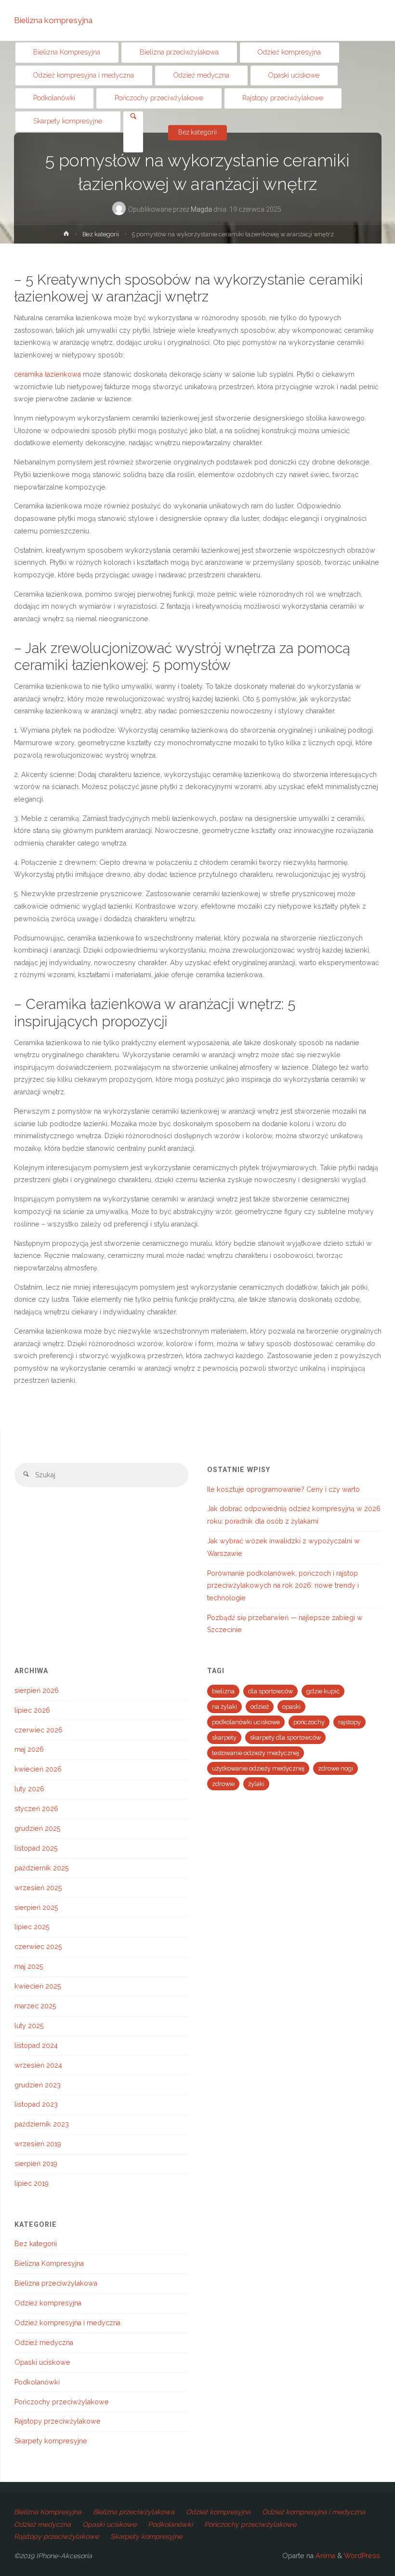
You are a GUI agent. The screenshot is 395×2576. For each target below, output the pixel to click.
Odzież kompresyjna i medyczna (67, 2323)
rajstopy (349, 1722)
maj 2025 (29, 1966)
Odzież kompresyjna (48, 2303)
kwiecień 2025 (38, 1986)
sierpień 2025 (36, 1908)
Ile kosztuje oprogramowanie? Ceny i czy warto (283, 1489)
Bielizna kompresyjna (53, 20)
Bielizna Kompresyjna (49, 2263)
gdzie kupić (323, 1691)
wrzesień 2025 (38, 1888)
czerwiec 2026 (39, 1730)
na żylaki (224, 1707)
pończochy (309, 1722)
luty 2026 (29, 1789)
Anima (324, 2556)
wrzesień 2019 (38, 2144)
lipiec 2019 (32, 2183)
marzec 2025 (35, 2006)
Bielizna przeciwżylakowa (56, 2283)
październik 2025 (42, 1868)
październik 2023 (42, 2124)
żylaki (256, 1784)
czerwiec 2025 (38, 1947)
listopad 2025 (36, 1848)
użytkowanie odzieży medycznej (258, 1768)
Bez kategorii (101, 234)
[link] (133, 117)
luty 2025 (29, 2026)
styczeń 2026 (36, 1809)
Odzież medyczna (44, 2343)
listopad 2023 (36, 2104)
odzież (260, 1707)
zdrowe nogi (336, 1768)
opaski (291, 1707)
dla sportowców (270, 1691)
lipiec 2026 (32, 1710)
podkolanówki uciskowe (246, 1722)
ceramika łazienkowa (47, 374)
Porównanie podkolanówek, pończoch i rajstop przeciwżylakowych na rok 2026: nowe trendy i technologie (283, 1586)
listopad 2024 (36, 2045)
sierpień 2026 (37, 1690)
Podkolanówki (37, 2382)
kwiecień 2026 (38, 1769)
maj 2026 (29, 1749)
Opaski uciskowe (42, 2362)
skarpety (224, 1738)
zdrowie (223, 1784)
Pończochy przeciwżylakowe (62, 2402)
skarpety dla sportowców (285, 1738)
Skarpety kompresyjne (51, 2441)
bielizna (223, 1691)
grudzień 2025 (38, 1828)
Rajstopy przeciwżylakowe (58, 2421)
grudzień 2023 (38, 2085)
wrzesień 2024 (38, 2065)
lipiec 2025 (32, 1927)
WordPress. (363, 2556)
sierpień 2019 (36, 2164)
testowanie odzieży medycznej (256, 1753)
